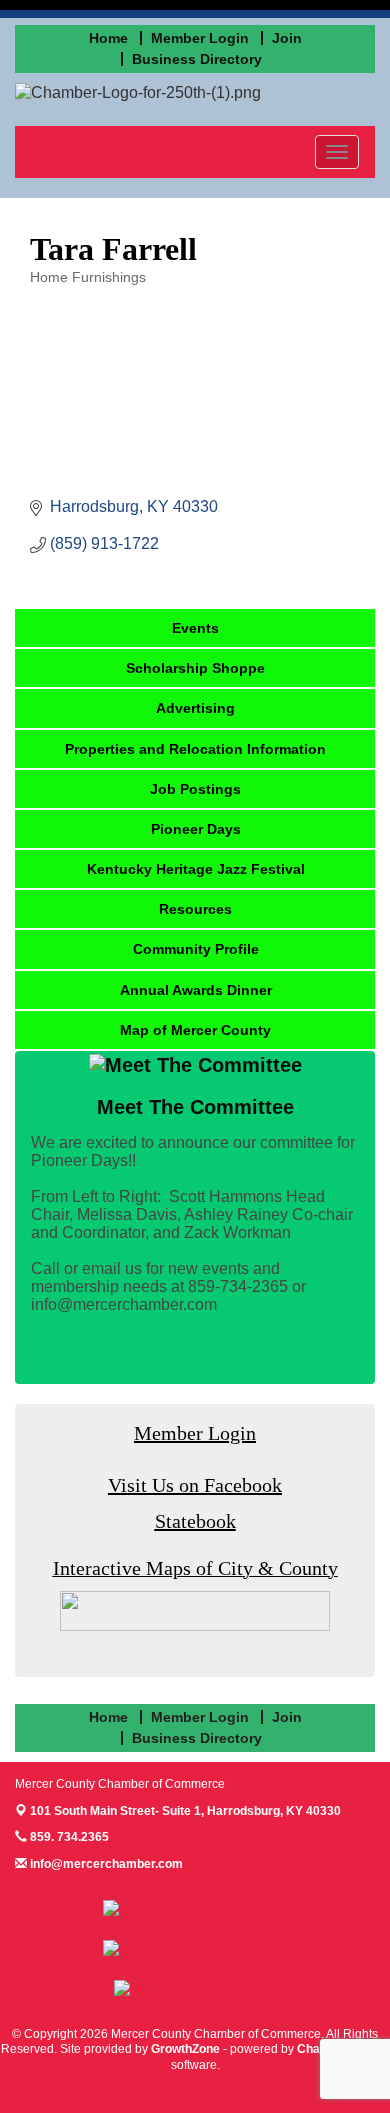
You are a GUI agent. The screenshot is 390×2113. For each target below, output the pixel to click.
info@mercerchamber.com (105, 1864)
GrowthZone (185, 2049)
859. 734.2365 (68, 1837)
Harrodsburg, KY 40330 (185, 1811)
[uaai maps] (195, 1609)
